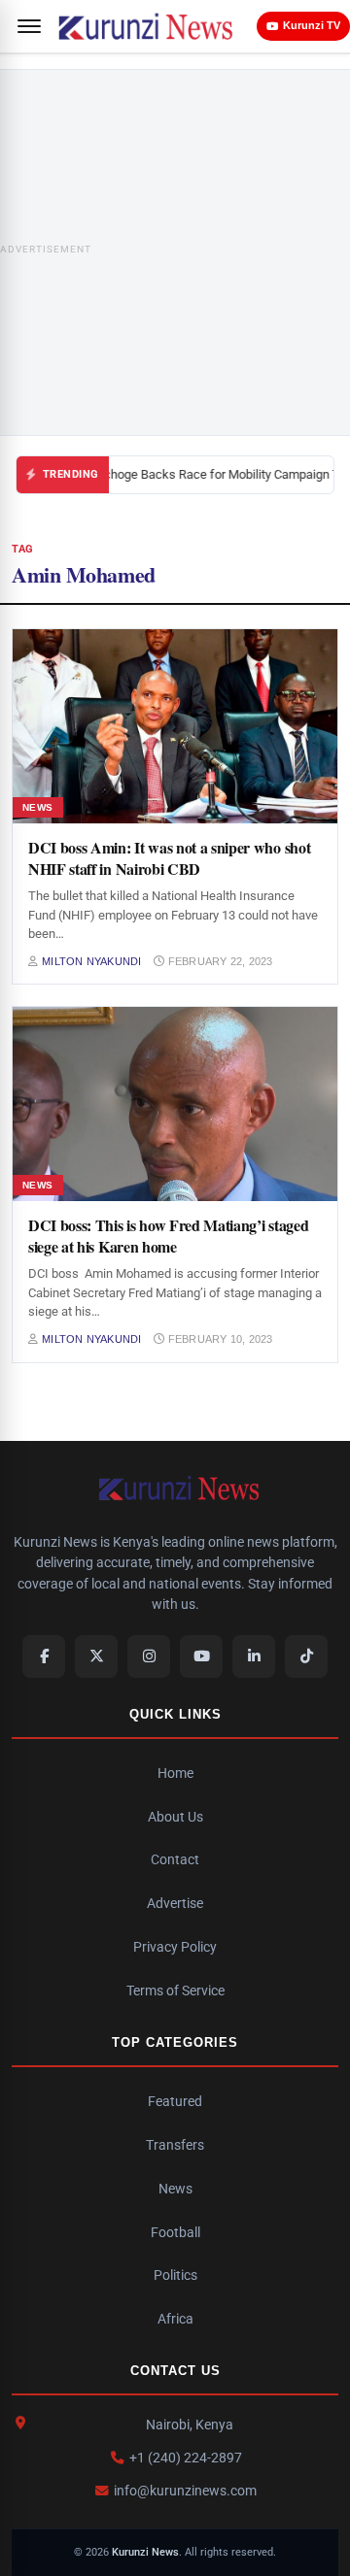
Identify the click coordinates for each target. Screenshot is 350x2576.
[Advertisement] (175, 252)
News (175, 2189)
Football (175, 2232)
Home (175, 1773)
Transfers (175, 2145)
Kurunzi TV (312, 25)
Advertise (175, 1903)
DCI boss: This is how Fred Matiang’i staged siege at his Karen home (168, 1236)
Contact (175, 1859)
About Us (175, 1817)
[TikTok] (306, 1656)
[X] (96, 1656)
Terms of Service (175, 1991)
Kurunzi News (145, 2552)
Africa (175, 2319)
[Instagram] (149, 1656)
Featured (175, 2101)
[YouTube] (201, 1656)
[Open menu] (29, 26)
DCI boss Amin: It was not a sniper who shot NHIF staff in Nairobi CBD (169, 858)
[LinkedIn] (254, 1656)
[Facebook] (44, 1656)
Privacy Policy (175, 1947)
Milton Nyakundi (91, 961)
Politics (175, 2275)
